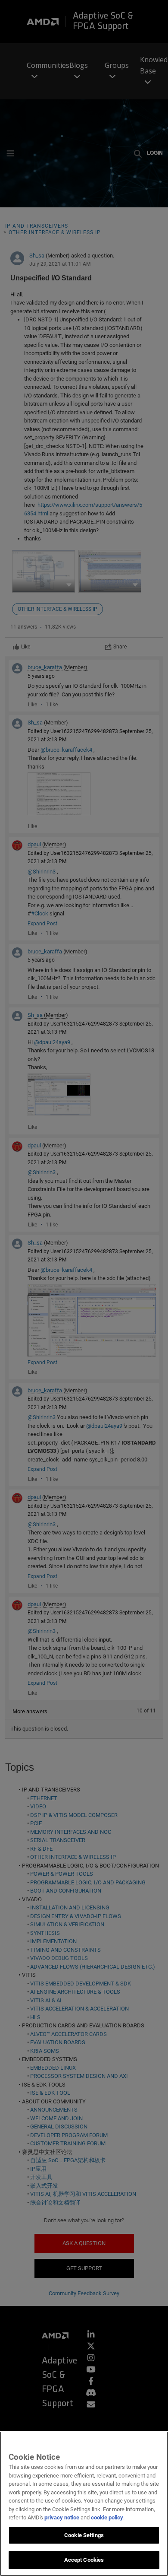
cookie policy (107, 2517)
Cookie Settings (84, 2535)
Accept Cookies (84, 2560)
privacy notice (62, 2517)
